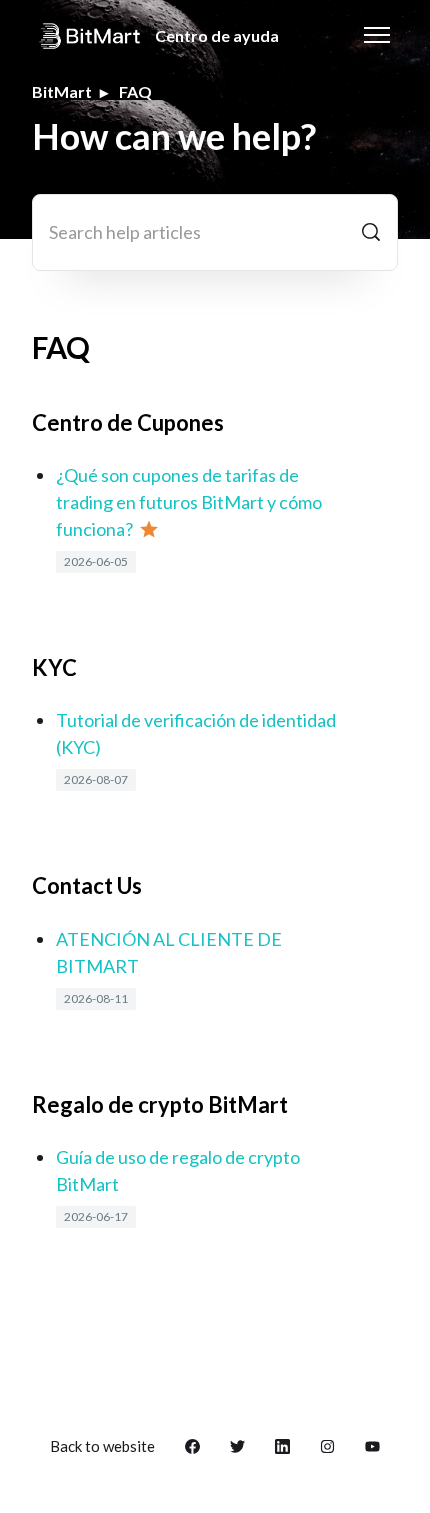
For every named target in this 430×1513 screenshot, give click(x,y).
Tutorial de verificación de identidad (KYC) (196, 733)
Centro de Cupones (128, 422)
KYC (54, 667)
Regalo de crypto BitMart (160, 1104)
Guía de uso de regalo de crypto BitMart (178, 1170)
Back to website (102, 1446)
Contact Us (87, 885)
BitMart (62, 91)
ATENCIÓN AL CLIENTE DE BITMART (169, 952)
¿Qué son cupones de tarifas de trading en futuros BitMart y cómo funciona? (189, 502)
